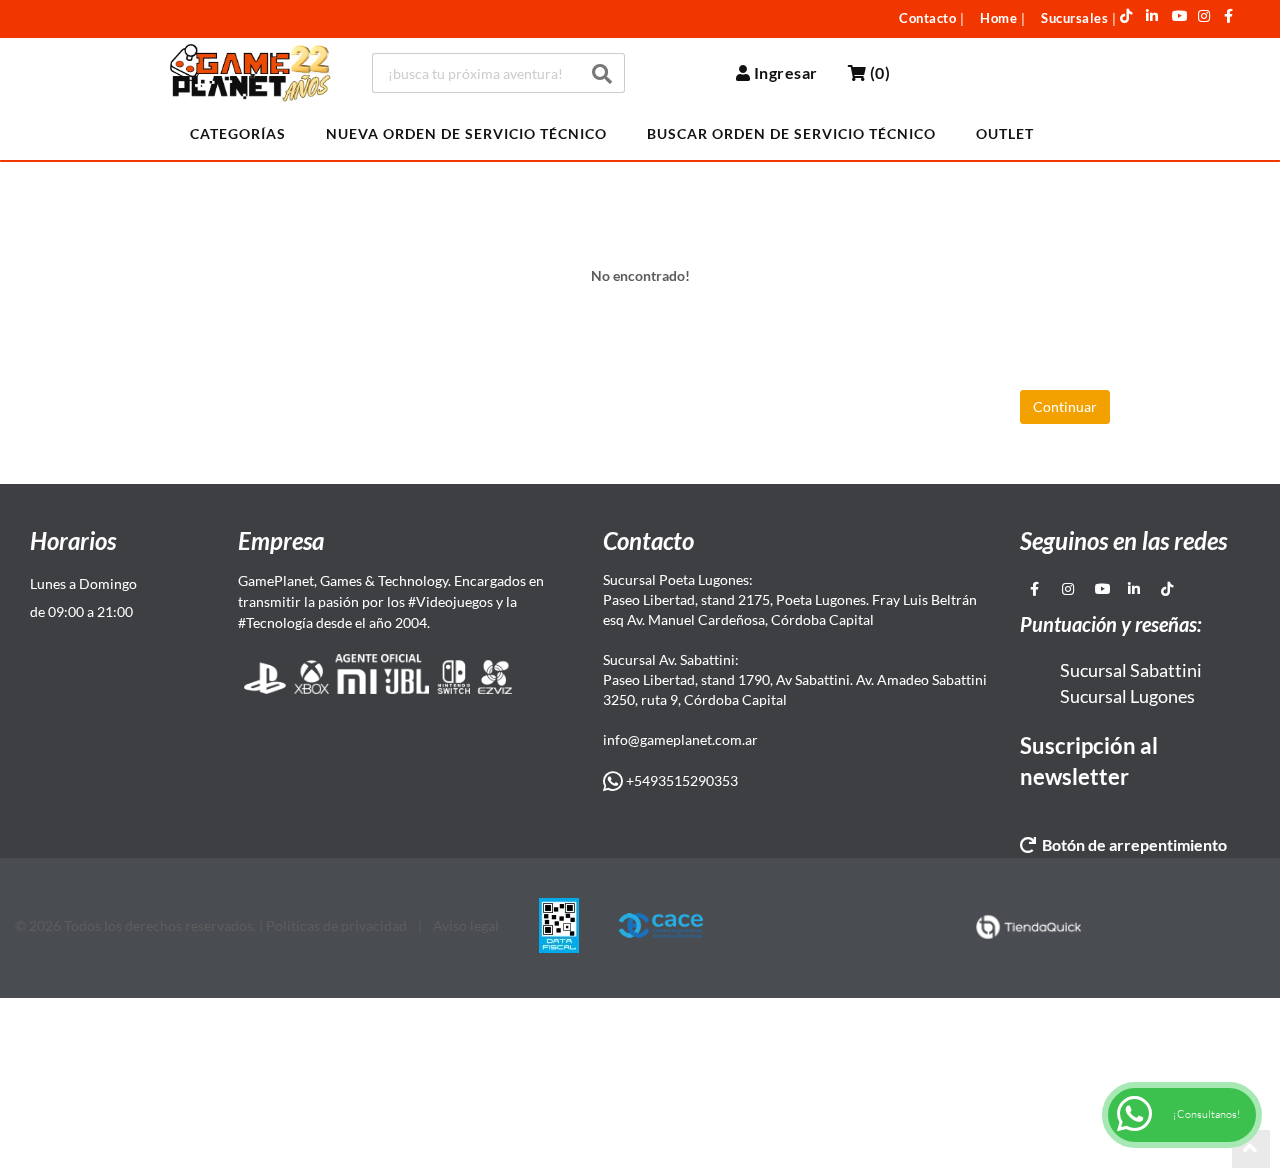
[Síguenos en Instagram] (1204, 16)
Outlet (1005, 133)
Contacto (927, 18)
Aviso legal (466, 925)
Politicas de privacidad (336, 925)
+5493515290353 (680, 780)
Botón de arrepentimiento (1131, 844)
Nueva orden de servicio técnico (466, 133)
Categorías (238, 133)
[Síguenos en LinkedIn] (1152, 16)
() (878, 72)
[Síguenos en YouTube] (1180, 16)
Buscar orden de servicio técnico (791, 133)
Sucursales (1074, 18)
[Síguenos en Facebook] (1229, 16)
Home (998, 18)
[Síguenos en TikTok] (1126, 16)
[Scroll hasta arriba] (1251, 1149)
